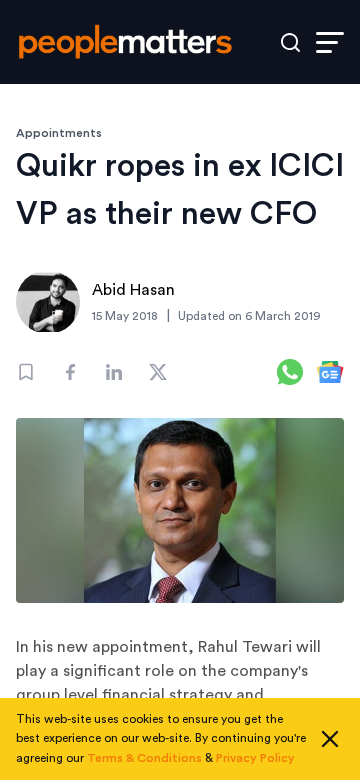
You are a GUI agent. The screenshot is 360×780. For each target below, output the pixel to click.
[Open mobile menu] (330, 42)
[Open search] (290, 42)
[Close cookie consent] (330, 739)
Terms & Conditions (144, 758)
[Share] (70, 372)
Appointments (59, 133)
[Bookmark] (26, 372)
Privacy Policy (255, 758)
